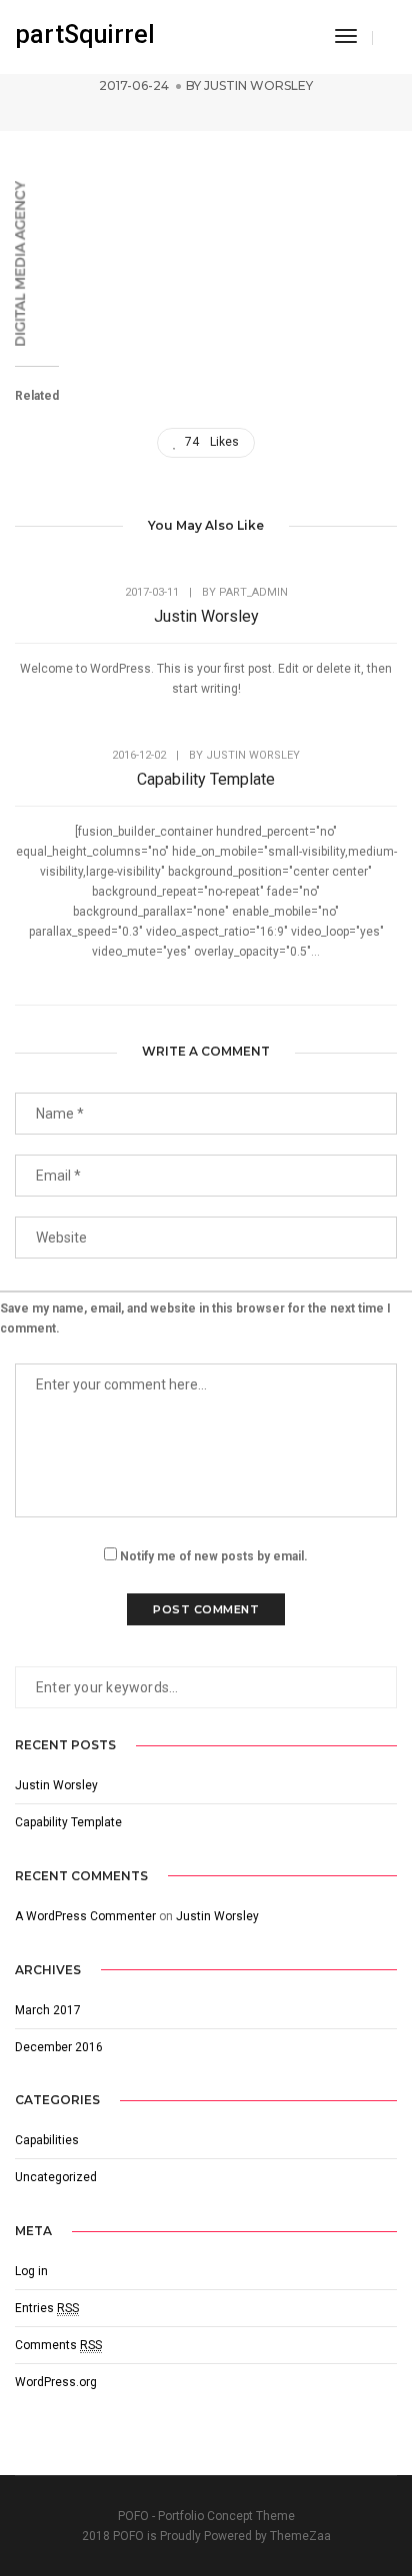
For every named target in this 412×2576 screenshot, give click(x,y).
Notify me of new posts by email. (214, 1556)
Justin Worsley (258, 85)
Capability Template (206, 779)
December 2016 (59, 2047)
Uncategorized (56, 2177)
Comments (58, 2345)
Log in (31, 2271)
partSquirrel (85, 34)
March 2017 (48, 2010)
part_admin (253, 592)
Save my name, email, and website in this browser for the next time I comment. (195, 1318)
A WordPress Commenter (85, 1916)
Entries (47, 2308)
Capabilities (47, 2140)
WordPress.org (56, 2382)
